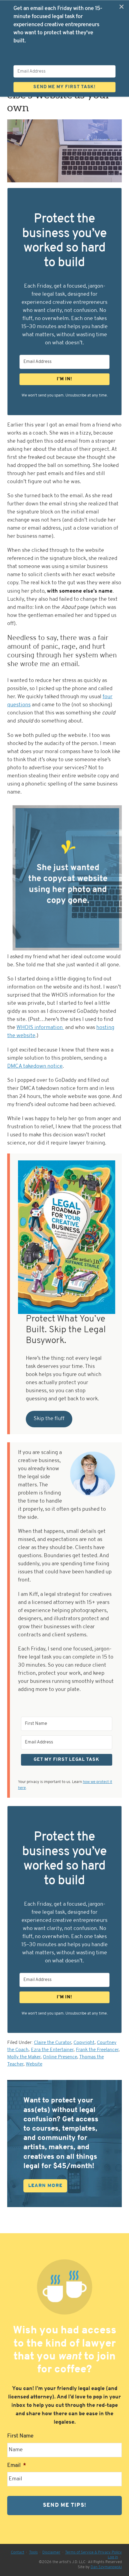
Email (17, 2466)
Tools (33, 2552)
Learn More (45, 2186)
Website (34, 2064)
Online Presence (60, 2057)
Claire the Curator (52, 2043)
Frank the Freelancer (97, 2050)
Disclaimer (51, 2552)
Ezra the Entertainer (52, 2050)
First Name (20, 2436)
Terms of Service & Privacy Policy (93, 2552)
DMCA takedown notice (35, 1067)
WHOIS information (40, 1028)
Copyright (84, 2043)
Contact (18, 2552)
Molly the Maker (24, 2057)
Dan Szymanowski (106, 2567)
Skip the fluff (49, 1419)
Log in (113, 2557)
